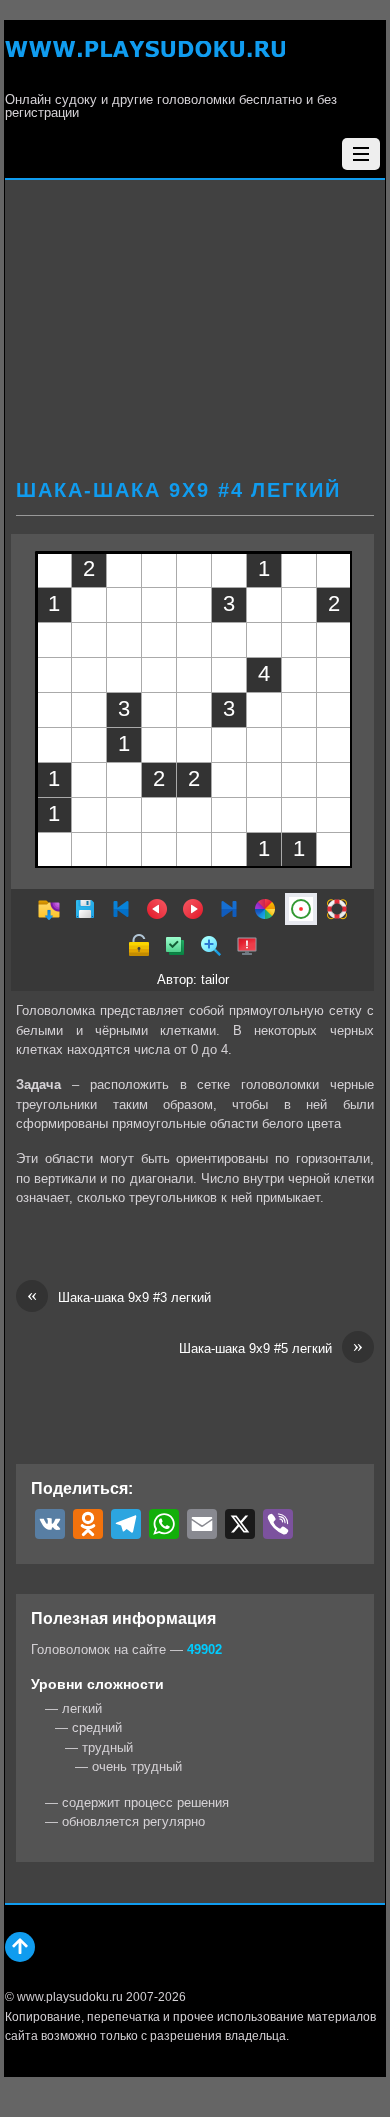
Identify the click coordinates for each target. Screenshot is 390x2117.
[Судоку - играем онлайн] (145, 60)
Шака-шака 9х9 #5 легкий (271, 1347)
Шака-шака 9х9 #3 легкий (119, 1296)
